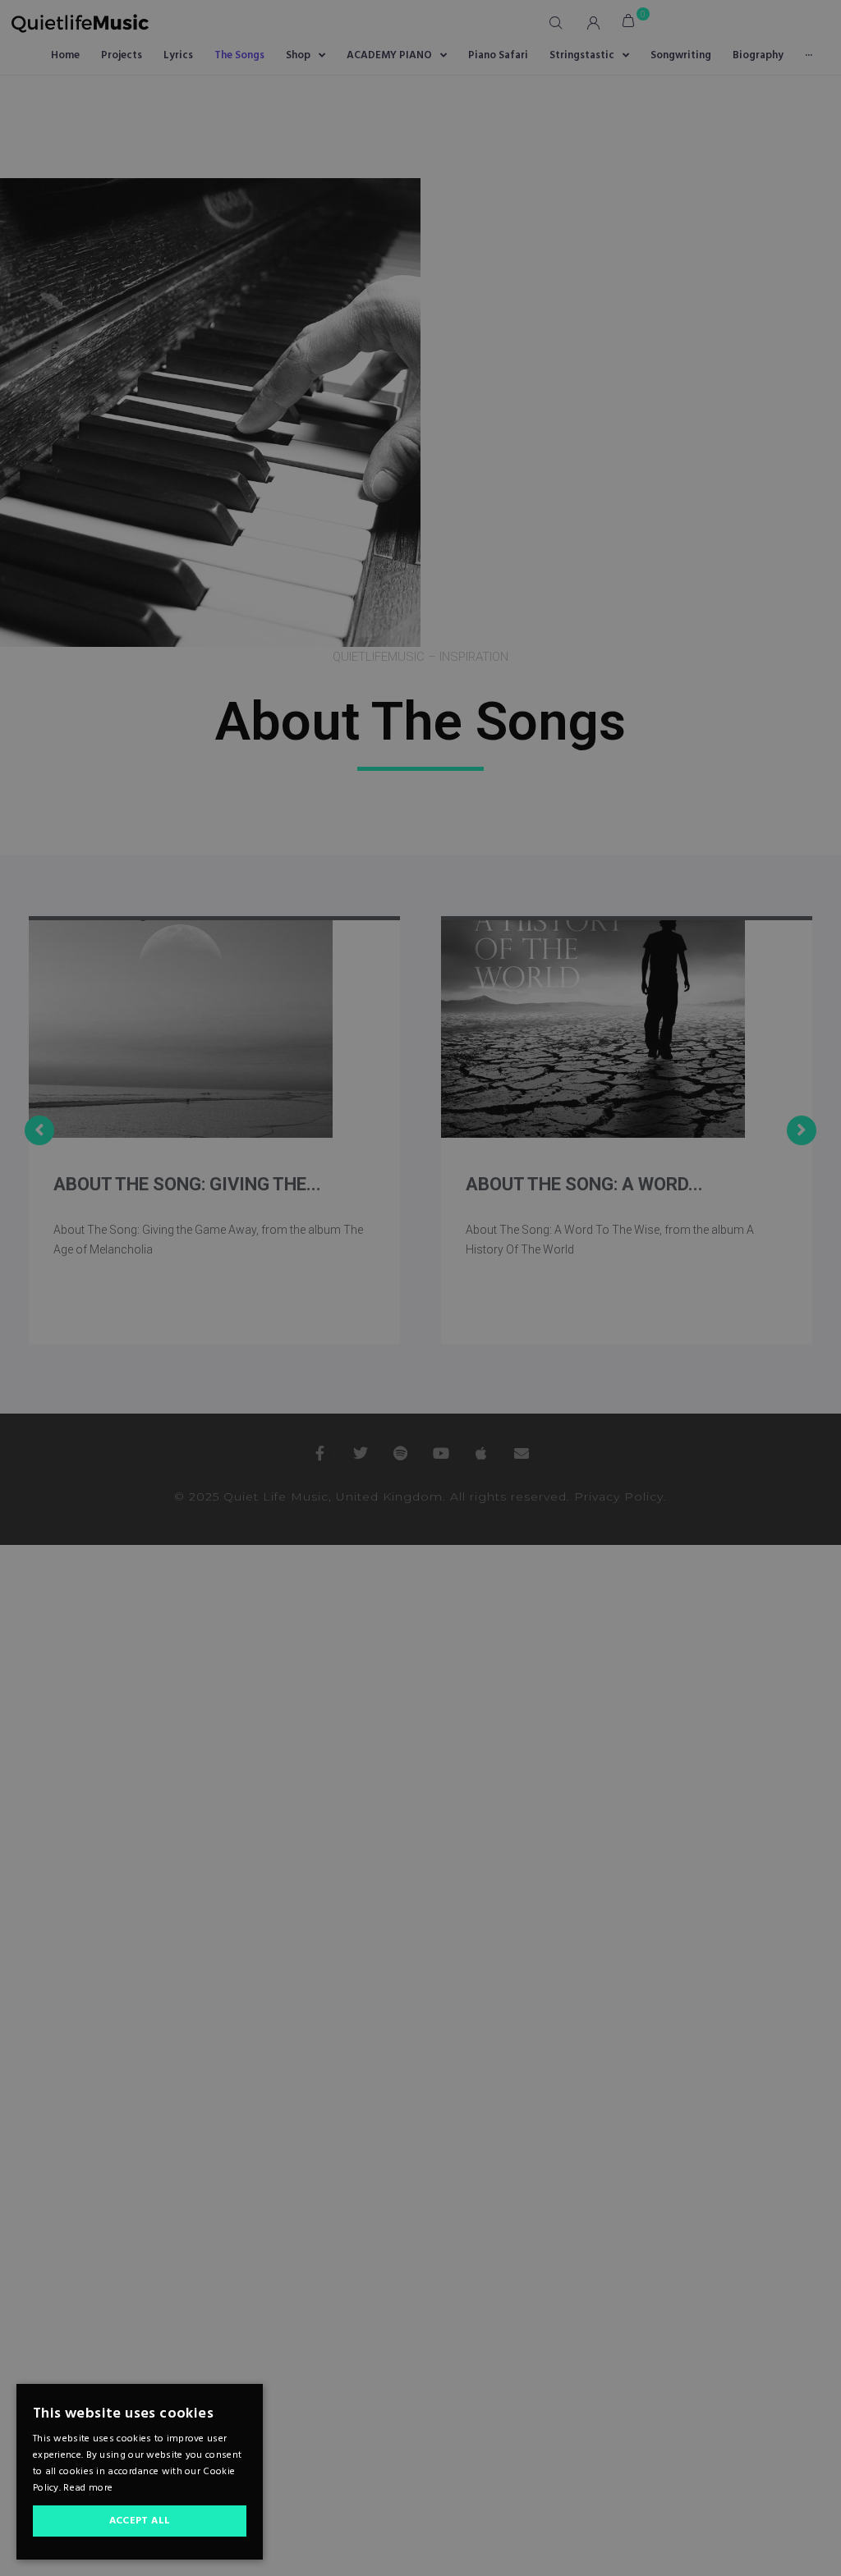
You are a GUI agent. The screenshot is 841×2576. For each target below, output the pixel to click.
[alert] (420, 1288)
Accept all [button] (140, 2521)
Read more (88, 2488)
